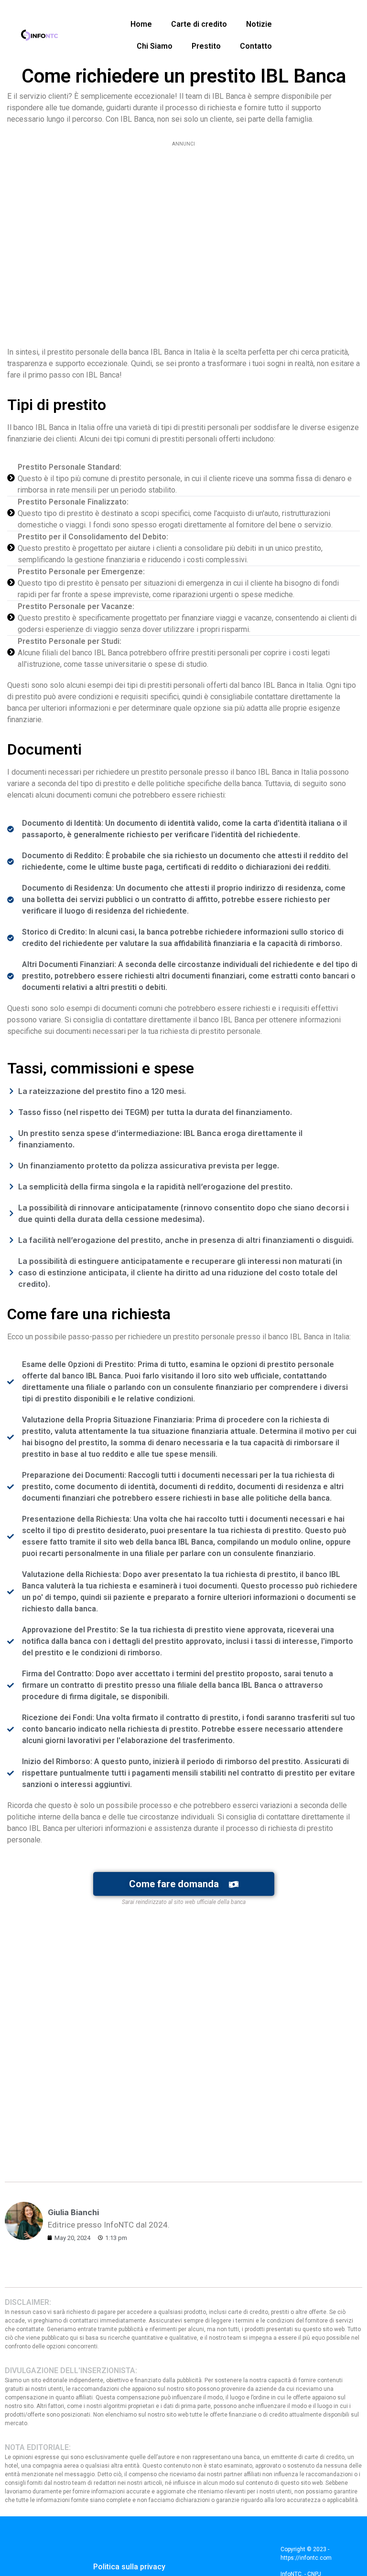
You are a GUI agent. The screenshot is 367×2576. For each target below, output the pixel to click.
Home (141, 24)
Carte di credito (199, 24)
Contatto (256, 46)
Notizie (259, 24)
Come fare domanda (174, 1884)
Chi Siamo (155, 46)
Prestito (206, 46)
